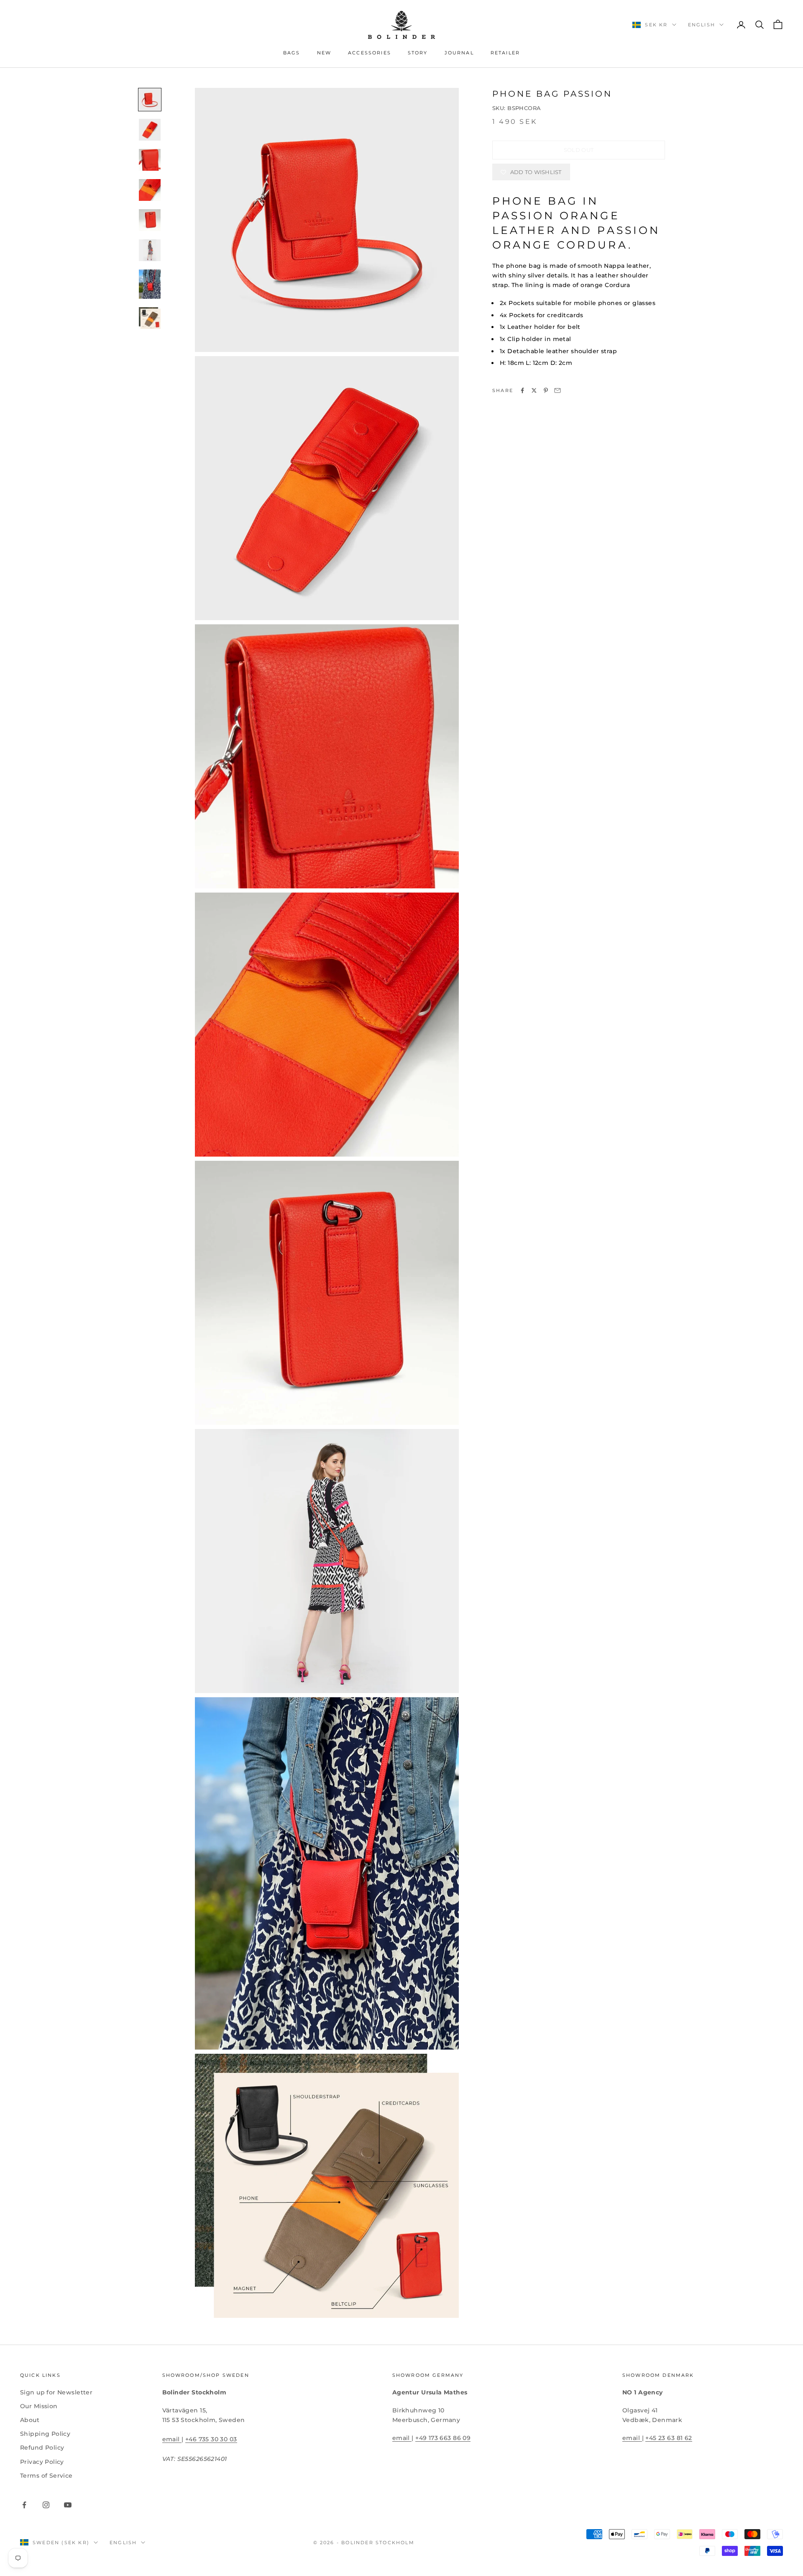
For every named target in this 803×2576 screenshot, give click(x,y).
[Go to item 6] (150, 250)
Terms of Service (46, 2476)
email (172, 2439)
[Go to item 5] (150, 220)
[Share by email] (557, 390)
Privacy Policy (42, 2462)
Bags (292, 53)
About (30, 2420)
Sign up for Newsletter (56, 2392)
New (324, 53)
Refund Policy (42, 2448)
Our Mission (39, 2406)
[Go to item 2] (150, 130)
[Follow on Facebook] (24, 2505)
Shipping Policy (45, 2434)
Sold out (579, 150)
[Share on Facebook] (522, 390)
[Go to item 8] (150, 318)
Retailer (505, 53)
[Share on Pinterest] (546, 390)
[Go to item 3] (150, 160)
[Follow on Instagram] (46, 2505)
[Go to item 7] (150, 284)
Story (418, 53)
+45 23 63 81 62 (669, 2438)
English (702, 25)
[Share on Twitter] (534, 390)
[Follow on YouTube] (68, 2505)
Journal (459, 53)
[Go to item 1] (150, 100)
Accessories (370, 53)
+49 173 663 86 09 (443, 2438)
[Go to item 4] (150, 190)
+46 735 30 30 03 (211, 2439)
